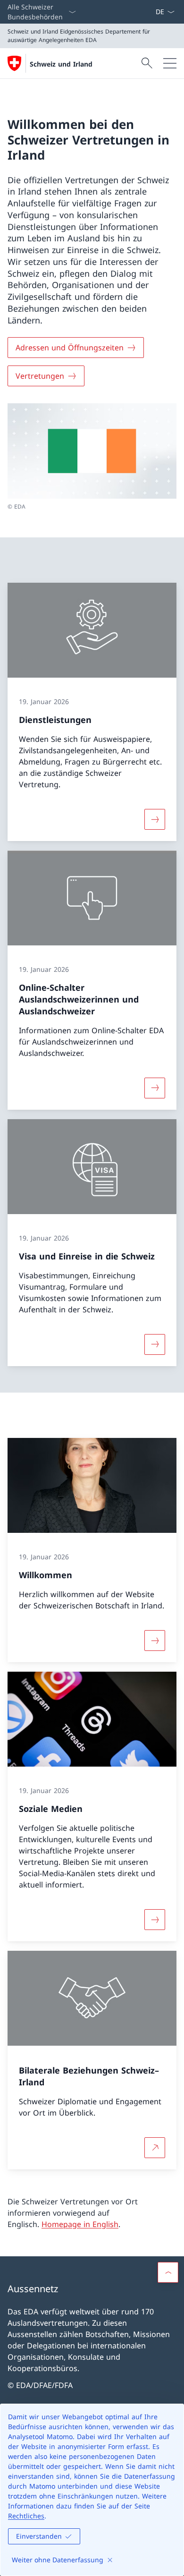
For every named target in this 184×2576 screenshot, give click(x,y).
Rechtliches (26, 2516)
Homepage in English (80, 2224)
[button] (168, 2272)
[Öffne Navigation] (170, 63)
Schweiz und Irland (61, 64)
